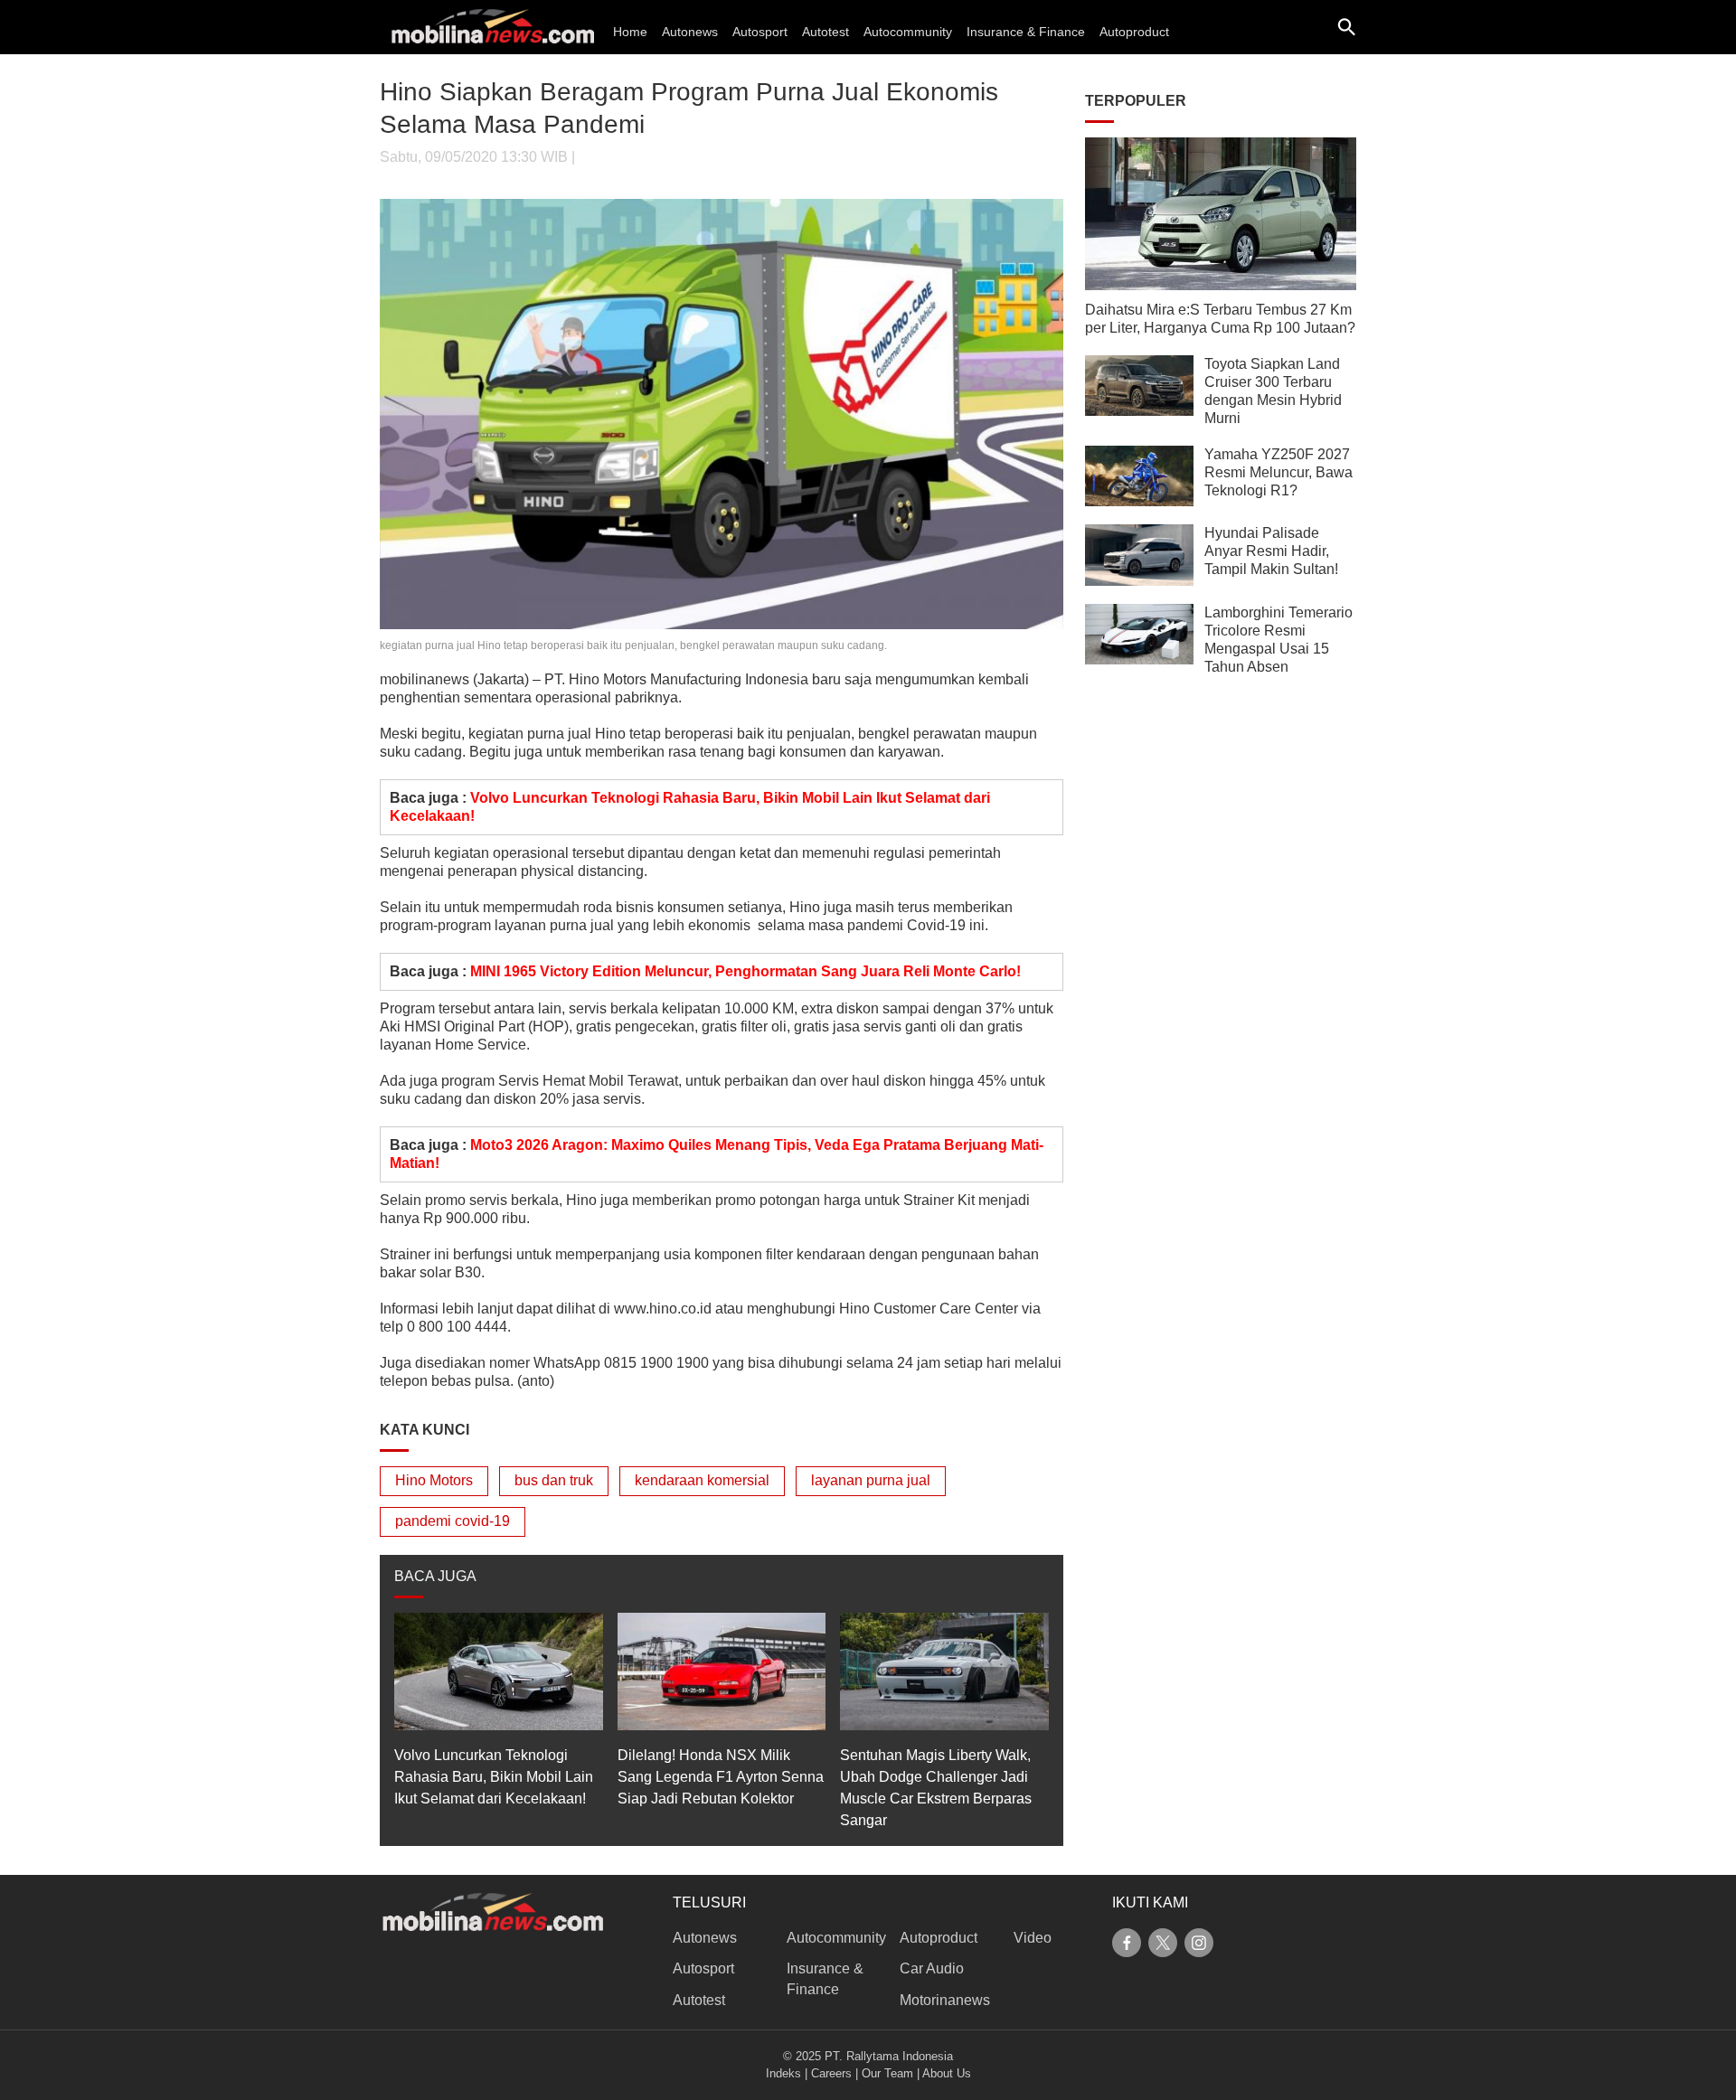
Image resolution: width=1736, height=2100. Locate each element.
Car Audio (932, 1968)
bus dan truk (554, 1480)
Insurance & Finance (1026, 32)
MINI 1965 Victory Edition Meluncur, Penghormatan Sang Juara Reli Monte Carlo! (745, 971)
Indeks (783, 2073)
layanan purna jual (871, 1480)
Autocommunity (908, 32)
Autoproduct (1134, 32)
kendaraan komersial (702, 1480)
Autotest (826, 32)
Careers (831, 2073)
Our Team (887, 2073)
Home (630, 32)
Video (1033, 1938)
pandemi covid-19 (453, 1521)
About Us (947, 2073)
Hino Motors (434, 1480)
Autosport (760, 32)
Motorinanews (945, 2000)
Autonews (690, 32)
